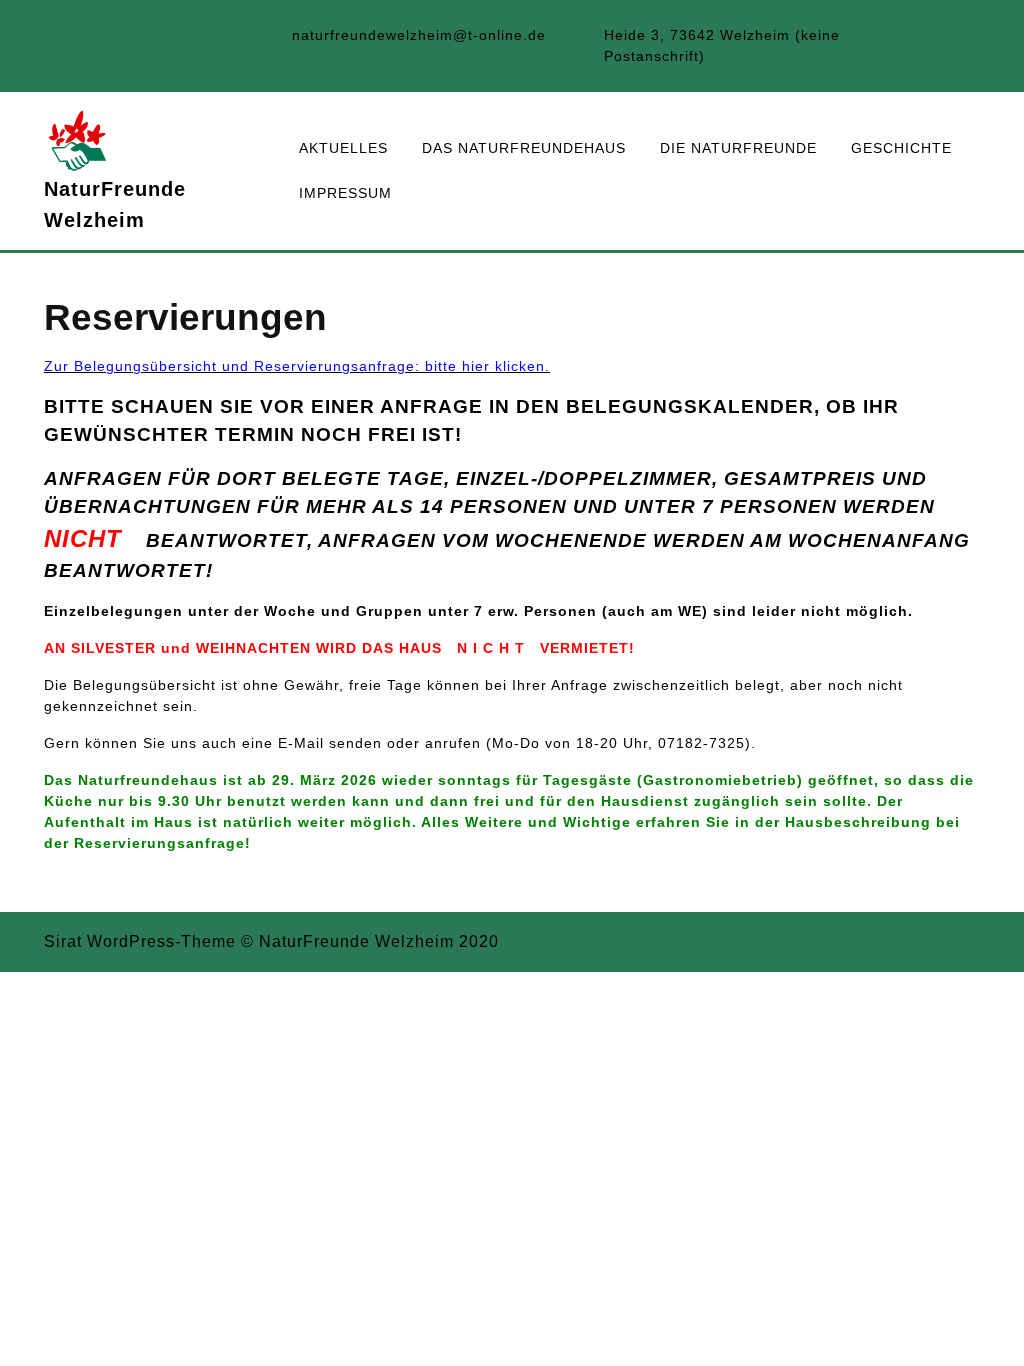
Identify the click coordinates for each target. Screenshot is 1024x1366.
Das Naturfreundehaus (524, 148)
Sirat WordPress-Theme (140, 941)
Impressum (345, 193)
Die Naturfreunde (738, 148)
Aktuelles (343, 148)
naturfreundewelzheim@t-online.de (419, 35)
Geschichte (901, 148)
